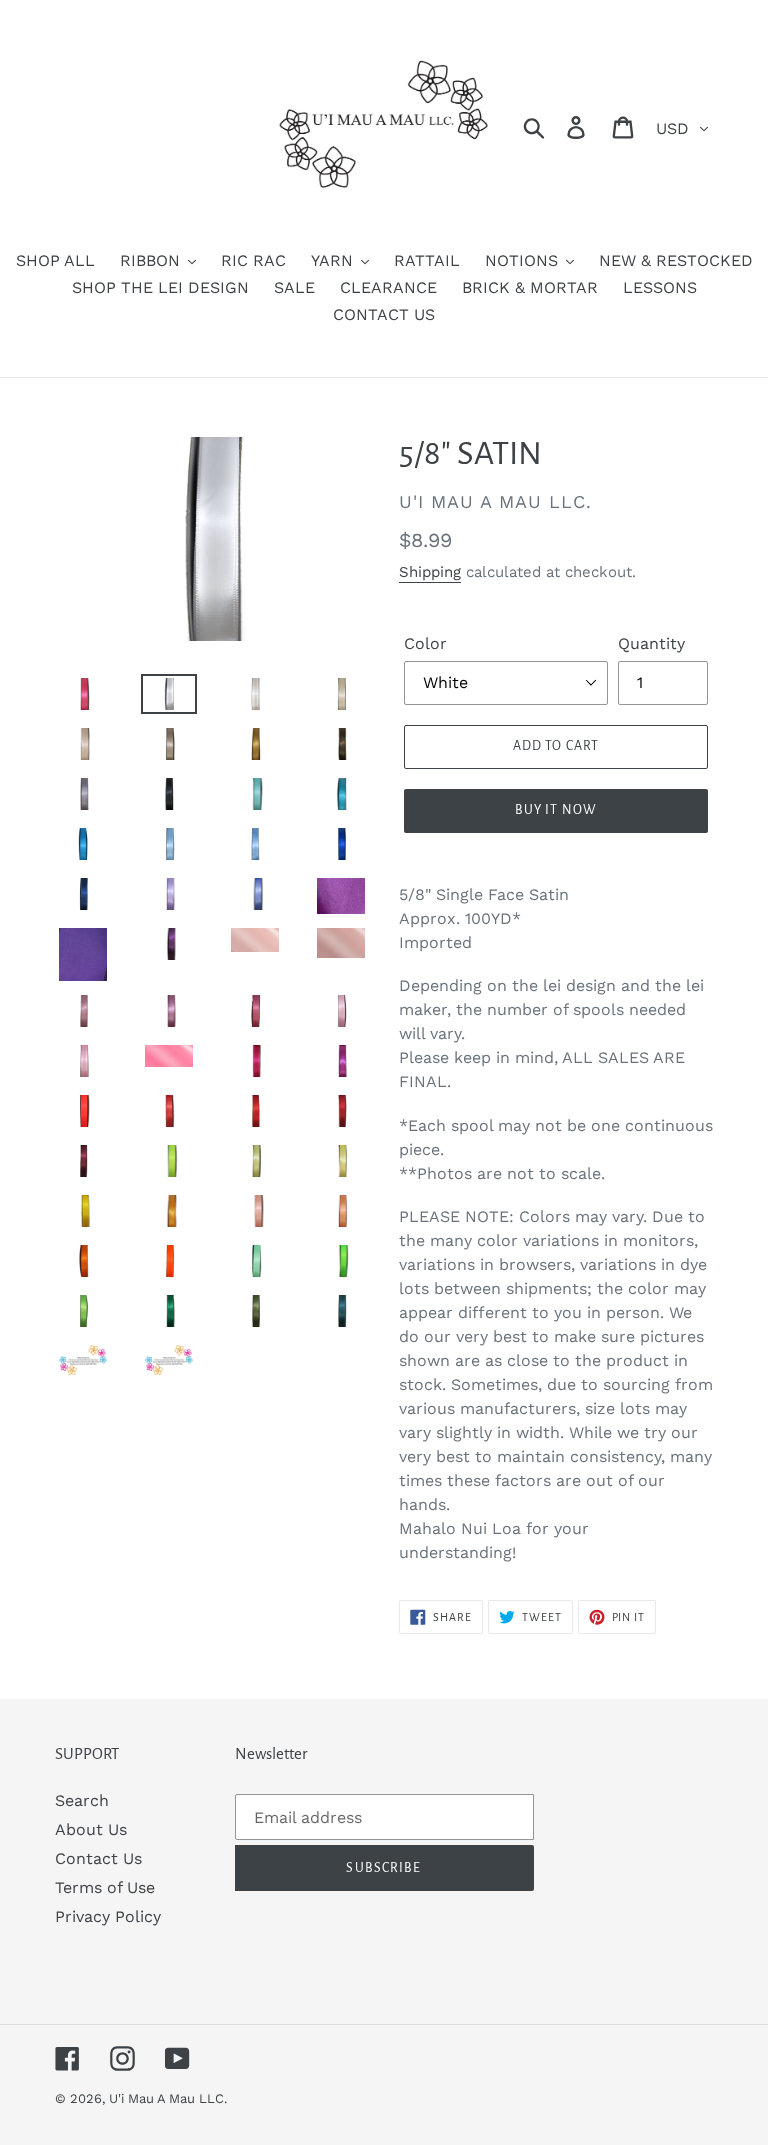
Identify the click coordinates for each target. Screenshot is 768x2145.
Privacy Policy (108, 1916)
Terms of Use (105, 1887)
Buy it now (556, 810)
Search (82, 1800)
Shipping (430, 572)
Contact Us (98, 1858)
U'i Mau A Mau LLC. (168, 2098)
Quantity (651, 643)
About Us (91, 1829)
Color (425, 643)
